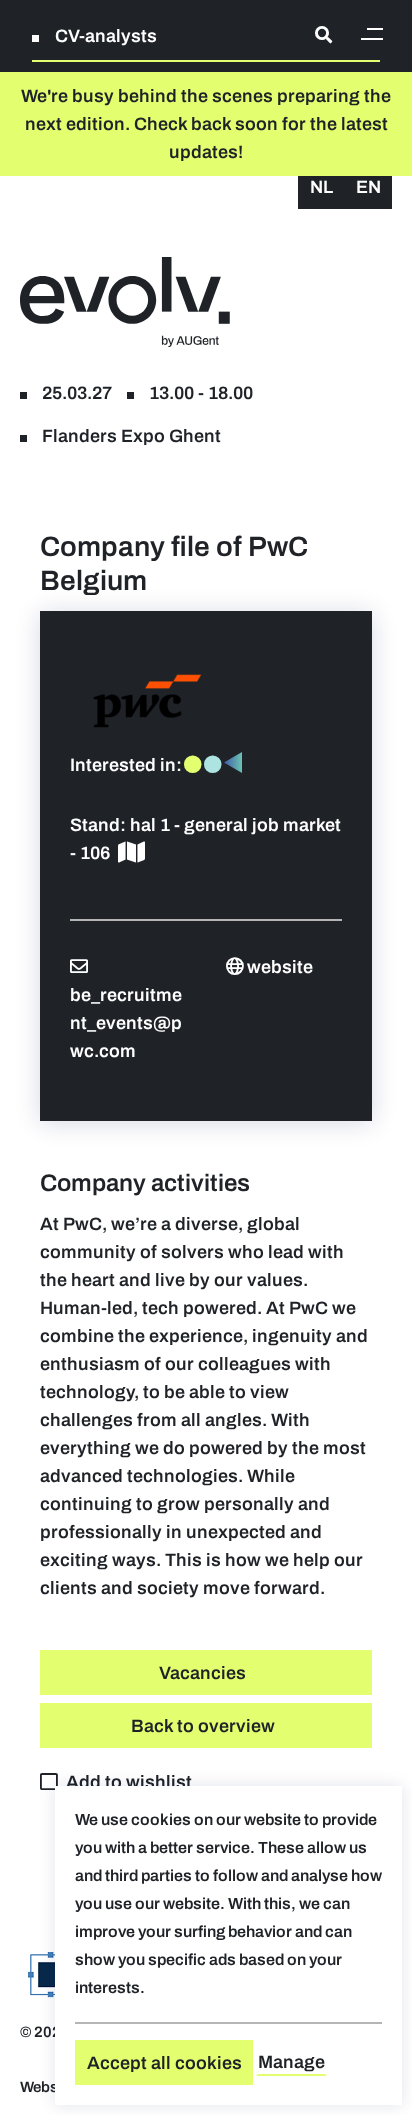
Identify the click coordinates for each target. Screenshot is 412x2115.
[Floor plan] (131, 853)
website (280, 967)
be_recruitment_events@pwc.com (126, 1023)
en (368, 187)
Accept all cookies (164, 2063)
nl (321, 187)
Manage (291, 2062)
